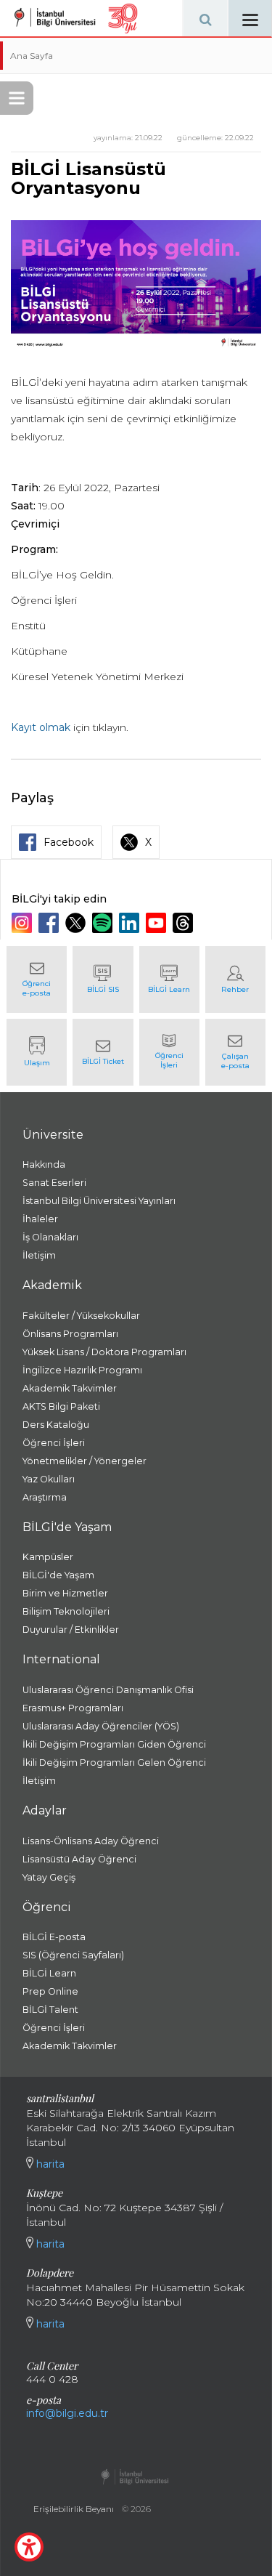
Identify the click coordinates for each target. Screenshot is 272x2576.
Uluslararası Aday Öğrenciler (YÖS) (101, 1726)
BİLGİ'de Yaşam (58, 1575)
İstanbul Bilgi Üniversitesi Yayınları (99, 1201)
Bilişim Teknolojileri (66, 1611)
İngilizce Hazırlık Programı (82, 1370)
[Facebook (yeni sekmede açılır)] (50, 923)
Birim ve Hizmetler (65, 1593)
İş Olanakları (50, 1237)
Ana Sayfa (32, 56)
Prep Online (50, 1991)
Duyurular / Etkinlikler (71, 1630)
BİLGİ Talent (50, 2010)
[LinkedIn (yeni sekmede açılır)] (131, 923)
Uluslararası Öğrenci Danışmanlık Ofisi (108, 1690)
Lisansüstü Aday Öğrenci (79, 1859)
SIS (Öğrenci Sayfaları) (73, 1955)
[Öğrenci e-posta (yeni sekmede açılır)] (37, 980)
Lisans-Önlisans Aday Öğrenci (91, 1841)
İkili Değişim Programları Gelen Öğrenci (114, 1763)
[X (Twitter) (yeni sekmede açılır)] (77, 923)
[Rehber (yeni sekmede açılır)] (235, 980)
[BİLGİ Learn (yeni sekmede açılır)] (169, 980)
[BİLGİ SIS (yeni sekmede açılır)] (103, 980)
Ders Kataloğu (56, 1425)
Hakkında (44, 1164)
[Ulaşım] (37, 1052)
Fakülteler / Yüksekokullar (81, 1316)
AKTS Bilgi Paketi (61, 1406)
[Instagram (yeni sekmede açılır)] (24, 923)
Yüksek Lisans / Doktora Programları (104, 1352)
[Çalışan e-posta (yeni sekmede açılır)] (235, 1052)
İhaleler (40, 1219)
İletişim (39, 1255)
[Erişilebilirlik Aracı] (29, 2547)
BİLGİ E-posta (54, 1937)
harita (49, 2164)
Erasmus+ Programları (73, 1708)
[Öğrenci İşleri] (169, 1052)
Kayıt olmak (41, 727)
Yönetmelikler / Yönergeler (85, 1461)
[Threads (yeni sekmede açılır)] (185, 923)
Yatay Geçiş (49, 1877)
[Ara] (205, 18)
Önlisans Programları (70, 1334)
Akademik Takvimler (70, 1388)
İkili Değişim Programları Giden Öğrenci (114, 1744)
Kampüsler (48, 1557)
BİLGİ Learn (49, 1973)
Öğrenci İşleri (54, 1443)
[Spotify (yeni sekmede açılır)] (104, 923)
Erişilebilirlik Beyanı (74, 2509)
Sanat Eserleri (54, 1183)
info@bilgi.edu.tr (67, 2413)
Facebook (69, 842)
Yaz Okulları (49, 1479)
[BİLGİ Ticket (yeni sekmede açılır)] (103, 1052)
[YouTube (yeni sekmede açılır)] (158, 923)
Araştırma (45, 1497)
